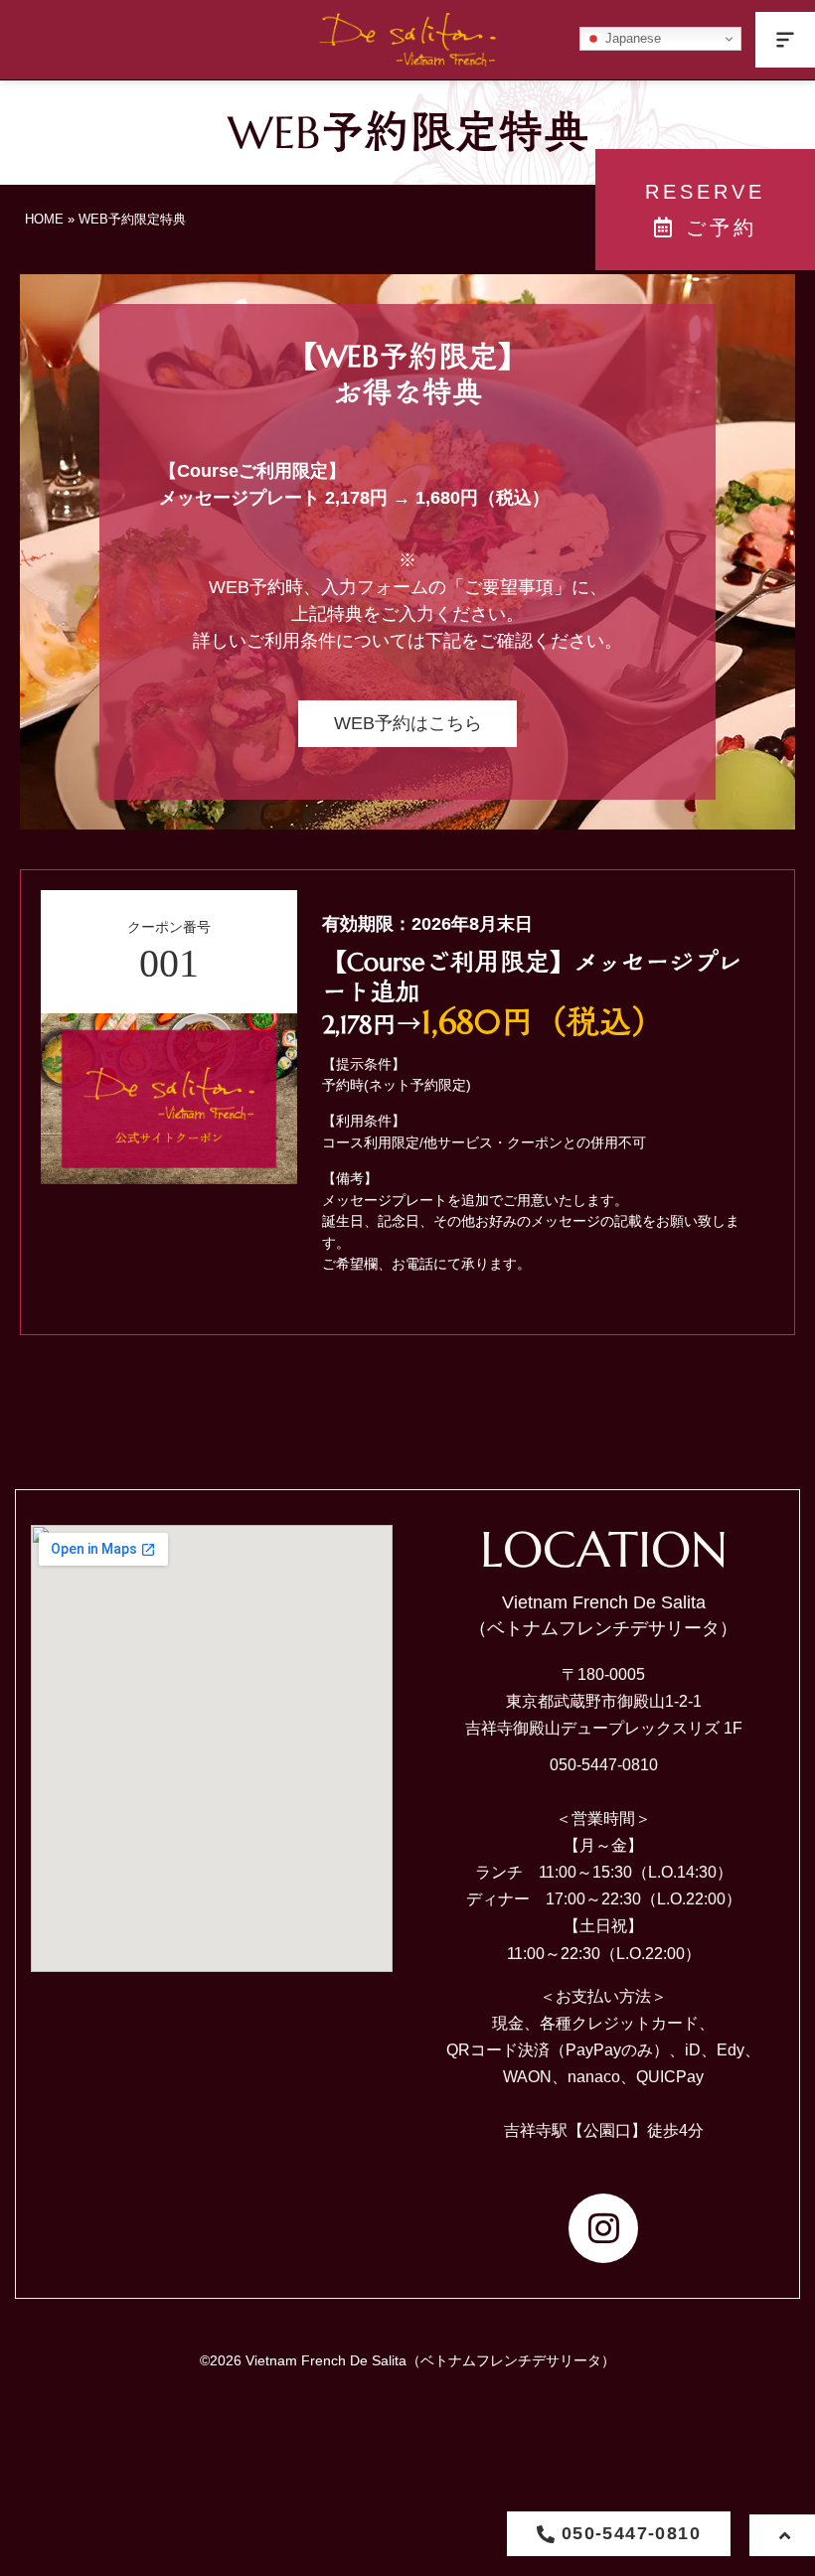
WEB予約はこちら (408, 723)
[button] (785, 40)
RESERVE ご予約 (705, 210)
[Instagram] (603, 2228)
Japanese (631, 38)
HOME (44, 219)
